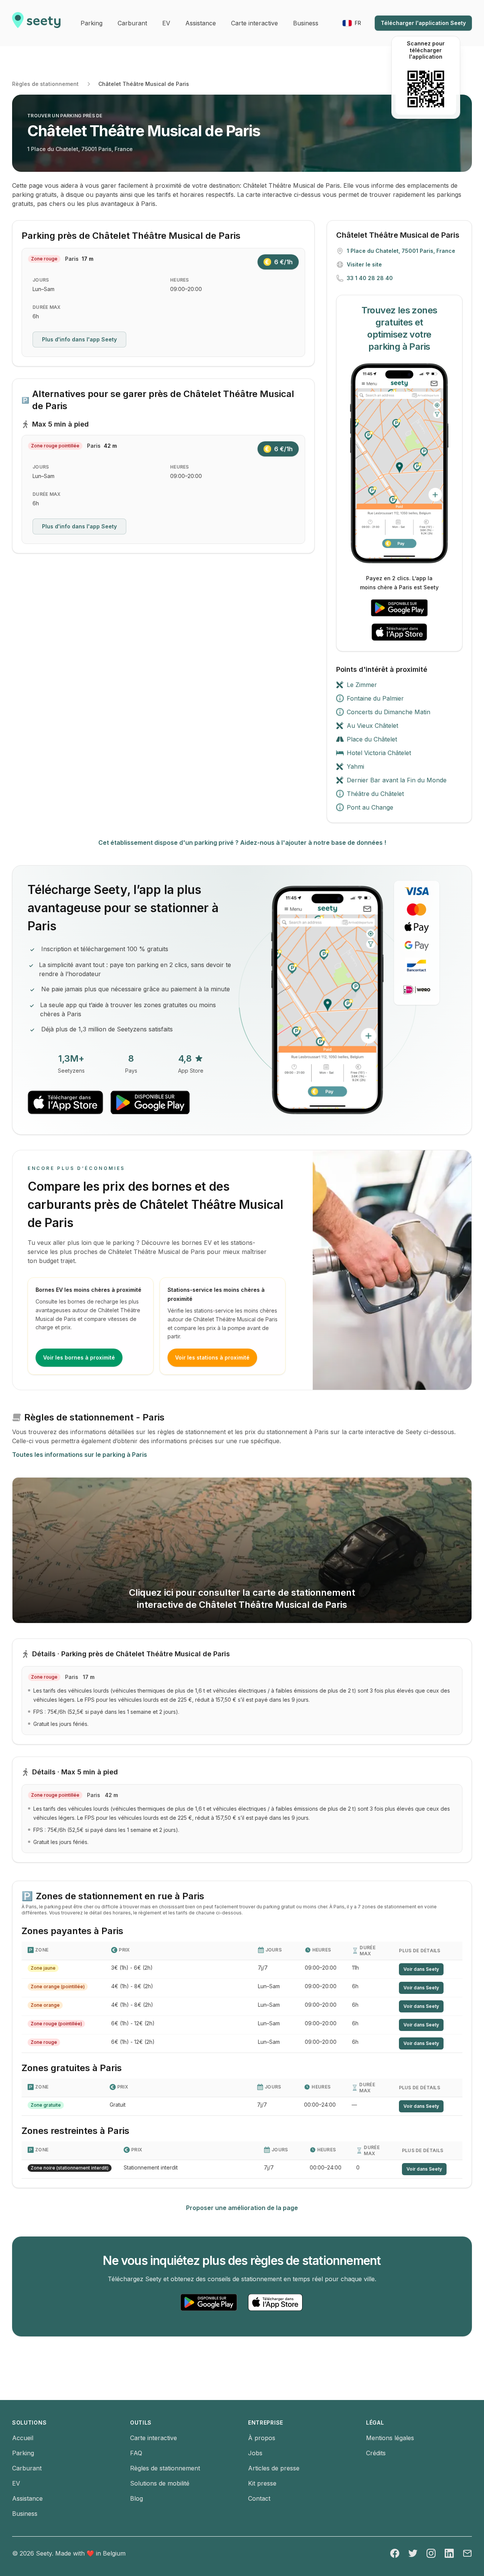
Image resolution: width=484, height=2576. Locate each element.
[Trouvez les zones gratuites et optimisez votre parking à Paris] (399, 463)
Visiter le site (364, 264)
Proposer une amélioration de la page (242, 2208)
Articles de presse (274, 2468)
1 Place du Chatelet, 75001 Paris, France (80, 149)
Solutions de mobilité (160, 2483)
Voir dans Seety (421, 1969)
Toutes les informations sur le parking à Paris (80, 1455)
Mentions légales (390, 2438)
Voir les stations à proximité (212, 1357)
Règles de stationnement (45, 84)
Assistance (27, 2498)
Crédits (376, 2453)
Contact (259, 2498)
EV (16, 2483)
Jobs (255, 2453)
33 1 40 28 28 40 (370, 278)
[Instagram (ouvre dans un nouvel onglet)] (431, 2553)
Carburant (27, 2468)
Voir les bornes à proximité (79, 1357)
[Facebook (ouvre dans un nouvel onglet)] (395, 2553)
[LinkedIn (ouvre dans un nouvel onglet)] (449, 2553)
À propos (262, 2438)
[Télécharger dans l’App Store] (399, 632)
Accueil (23, 2438)
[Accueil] (36, 23)
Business (25, 2514)
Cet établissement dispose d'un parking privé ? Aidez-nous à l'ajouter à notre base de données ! (242, 843)
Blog (137, 2498)
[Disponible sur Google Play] (399, 608)
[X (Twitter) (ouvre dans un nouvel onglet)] (413, 2553)
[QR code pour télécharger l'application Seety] (426, 89)
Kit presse (262, 2483)
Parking (23, 2453)
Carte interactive (154, 2438)
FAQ (136, 2453)
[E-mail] (467, 2553)
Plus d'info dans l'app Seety (79, 339)
